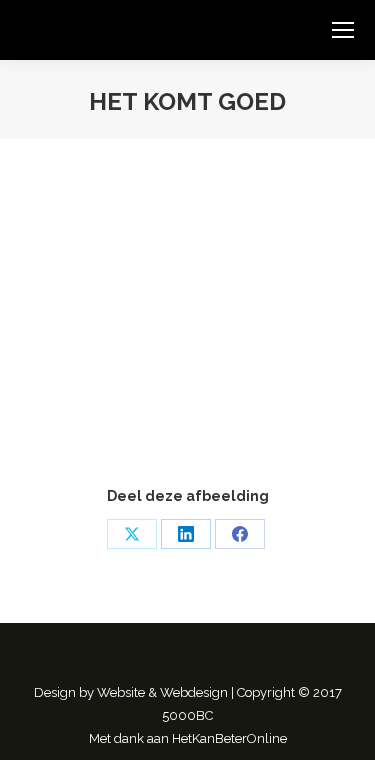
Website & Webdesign (162, 692)
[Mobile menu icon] (343, 30)
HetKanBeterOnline (229, 738)
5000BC (187, 715)
